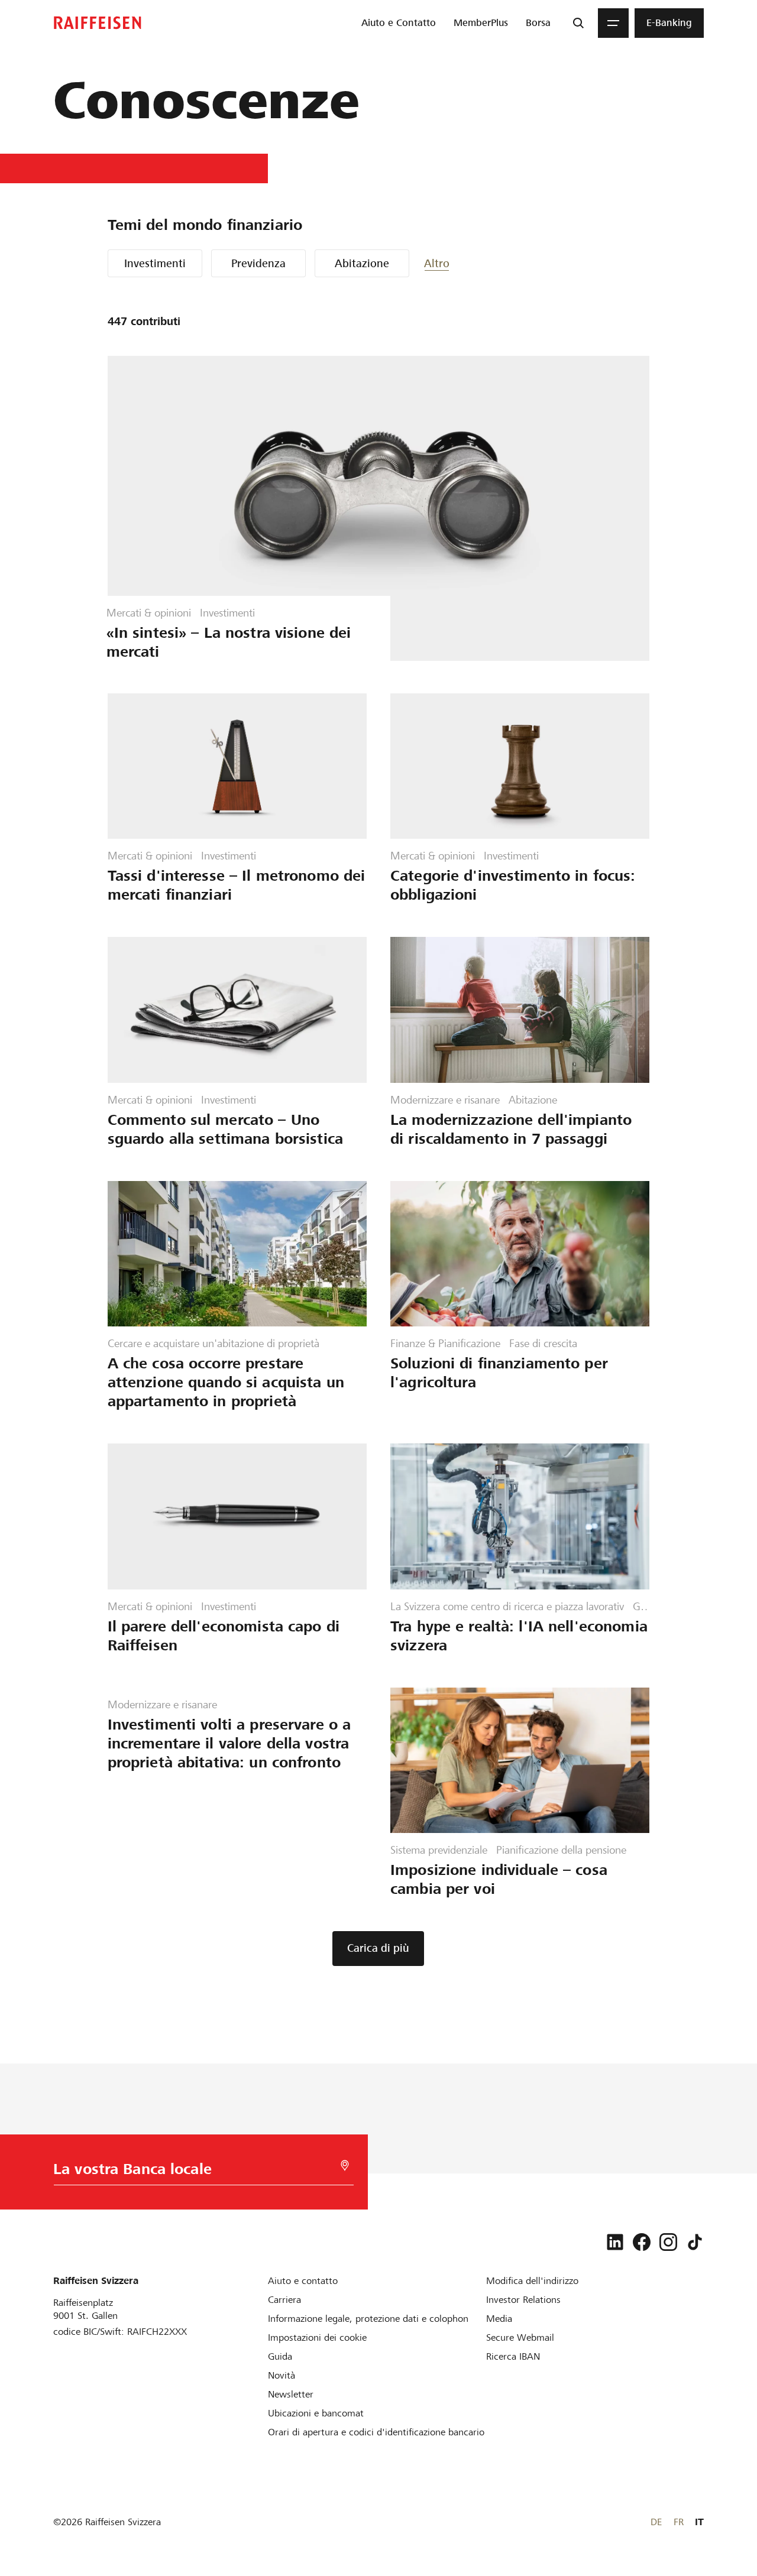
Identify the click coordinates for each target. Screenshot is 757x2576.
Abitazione (362, 263)
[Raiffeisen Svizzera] (98, 23)
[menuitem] (399, 23)
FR (679, 2522)
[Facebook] (642, 2242)
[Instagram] (668, 2242)
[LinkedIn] (615, 2242)
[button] (460, 263)
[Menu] (613, 23)
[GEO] (345, 2165)
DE (656, 2522)
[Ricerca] (578, 23)
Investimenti (155, 263)
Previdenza (258, 263)
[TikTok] (695, 2242)
